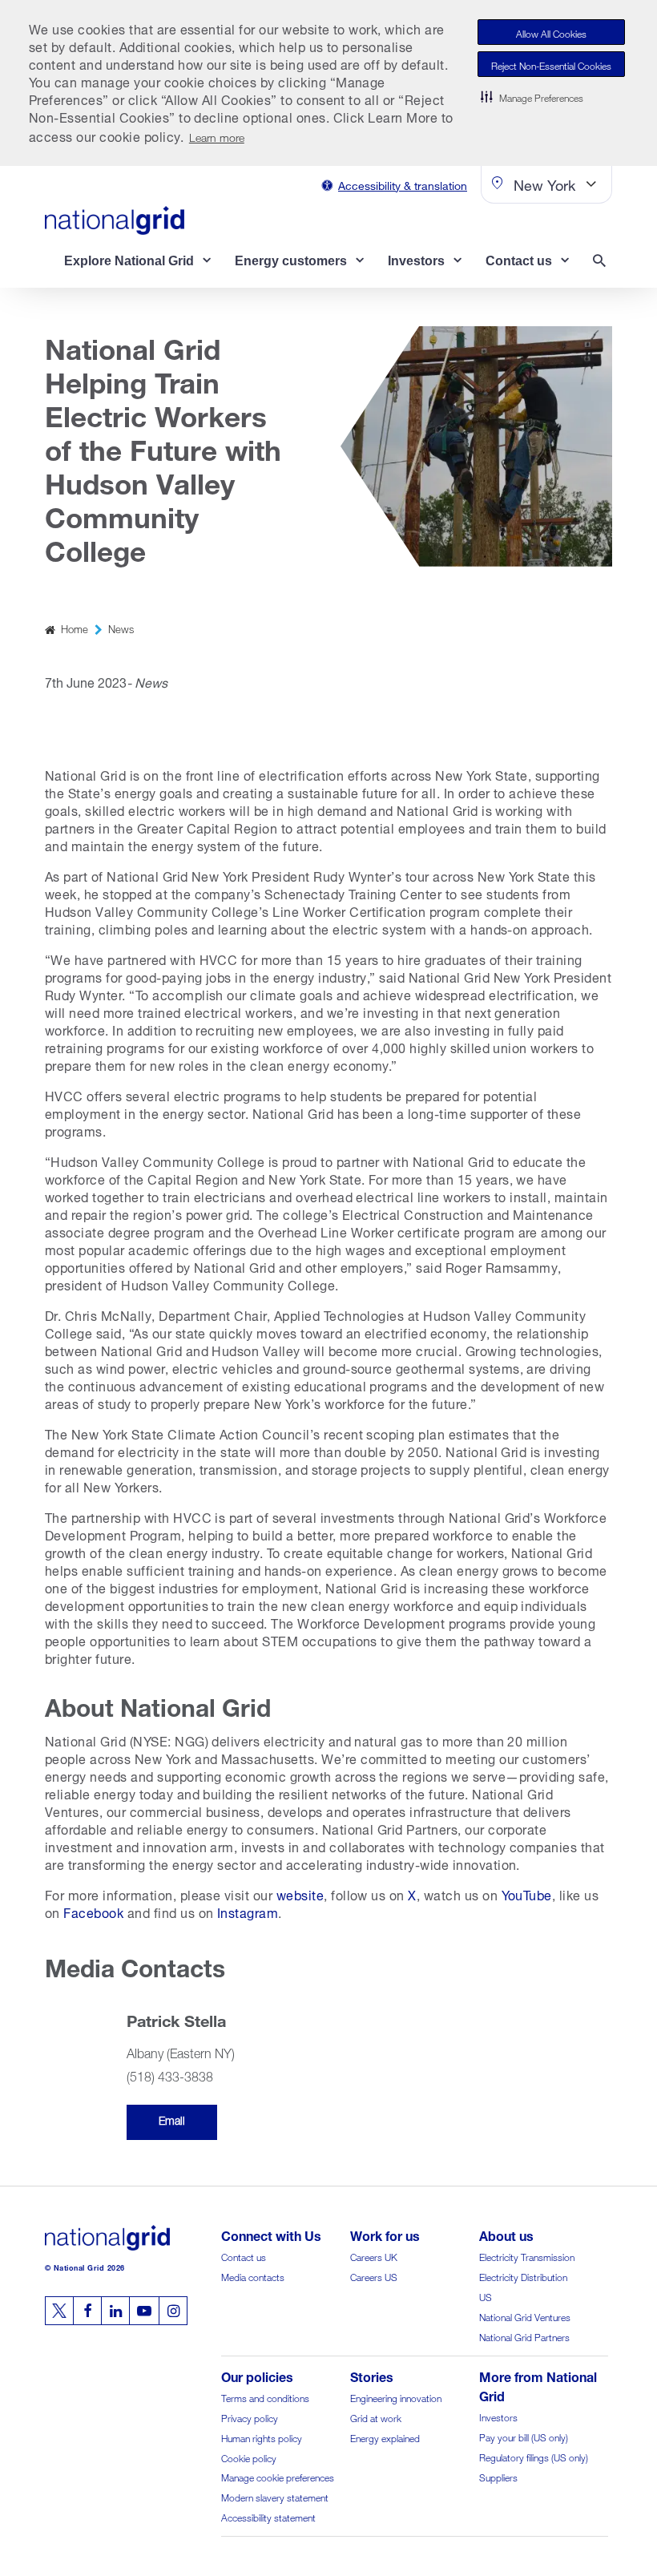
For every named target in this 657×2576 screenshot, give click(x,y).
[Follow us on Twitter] (59, 2311)
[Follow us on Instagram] (173, 2311)
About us (506, 2234)
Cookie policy (249, 2457)
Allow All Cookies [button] (551, 32)
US (486, 2296)
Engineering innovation (396, 2397)
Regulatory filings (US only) (534, 2456)
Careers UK (374, 2256)
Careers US (374, 2276)
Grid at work (376, 2417)
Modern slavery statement (275, 2496)
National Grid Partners (524, 2336)
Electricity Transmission (527, 2256)
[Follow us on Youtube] (144, 2311)
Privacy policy (250, 2417)
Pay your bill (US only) (524, 2436)
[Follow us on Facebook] (87, 2311)
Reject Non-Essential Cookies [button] (551, 65)
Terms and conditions (265, 2397)
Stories (372, 2375)
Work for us (385, 2234)
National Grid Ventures (525, 2316)
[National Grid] (115, 220)
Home (75, 628)
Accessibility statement (268, 2516)
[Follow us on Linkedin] (115, 2311)
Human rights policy (262, 2437)
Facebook (93, 1911)
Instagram (248, 1911)
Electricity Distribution (523, 2276)
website (300, 1894)
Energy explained (385, 2437)
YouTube (527, 1894)
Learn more (217, 136)
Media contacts (253, 2276)
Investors (498, 2416)
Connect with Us (271, 2234)
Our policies (257, 2375)
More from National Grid (538, 2385)
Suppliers (498, 2476)
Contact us (244, 2256)
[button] (532, 96)
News (121, 628)
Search (603, 262)
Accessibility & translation (403, 184)
